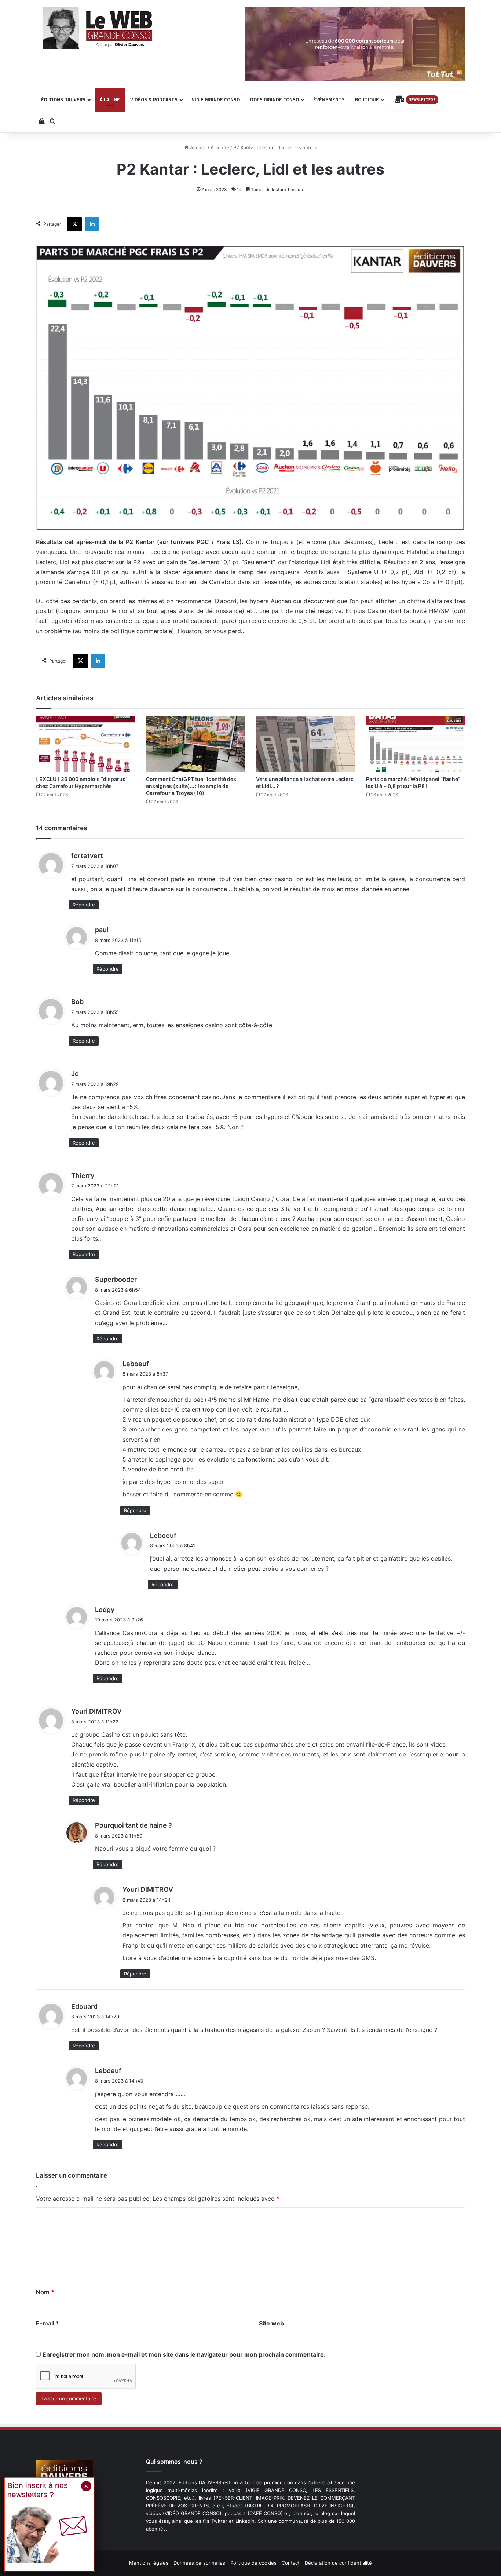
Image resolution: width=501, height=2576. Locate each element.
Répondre (84, 905)
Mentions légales (149, 2563)
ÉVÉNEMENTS (329, 99)
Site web (271, 2323)
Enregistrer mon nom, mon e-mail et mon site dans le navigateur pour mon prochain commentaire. (184, 2354)
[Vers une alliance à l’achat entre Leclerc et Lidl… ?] (306, 744)
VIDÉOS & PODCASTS (154, 99)
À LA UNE (110, 99)
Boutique (367, 99)
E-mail (47, 2323)
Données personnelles (199, 2563)
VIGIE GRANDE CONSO (216, 99)
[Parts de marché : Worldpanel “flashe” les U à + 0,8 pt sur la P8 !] (416, 744)
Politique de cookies (253, 2563)
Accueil (198, 147)
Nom (45, 2292)
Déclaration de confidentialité (338, 2563)
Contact (291, 2563)
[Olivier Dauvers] (98, 28)
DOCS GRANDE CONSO (275, 99)
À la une (220, 147)
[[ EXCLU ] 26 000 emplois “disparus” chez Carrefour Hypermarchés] (85, 744)
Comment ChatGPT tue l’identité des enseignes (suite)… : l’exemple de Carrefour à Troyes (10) (191, 786)
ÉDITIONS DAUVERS (63, 99)
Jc (75, 1074)
